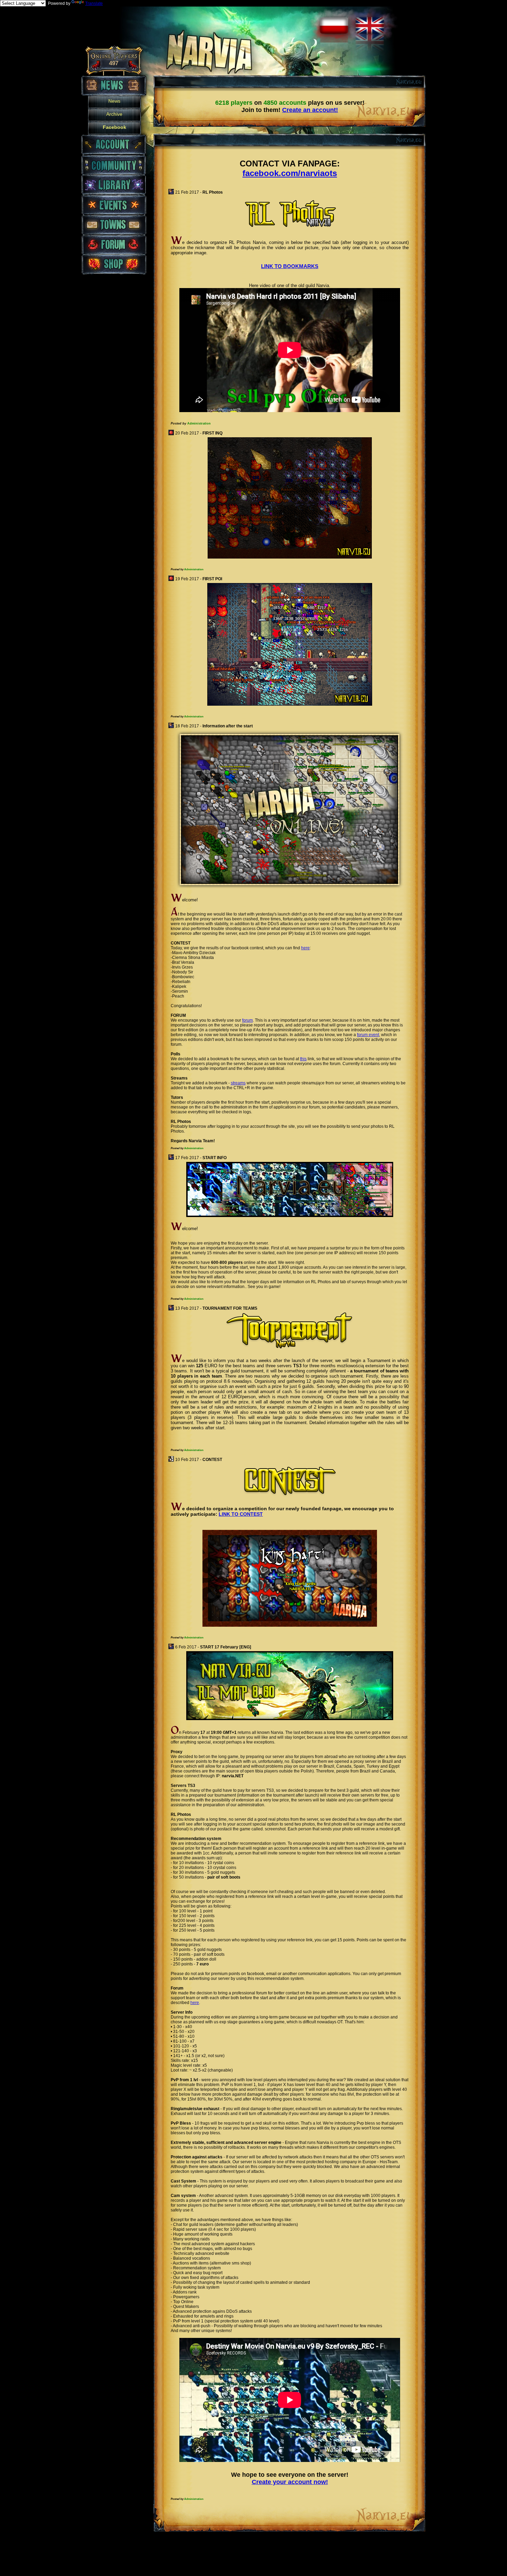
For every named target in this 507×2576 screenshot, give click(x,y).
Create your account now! (290, 2482)
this (303, 1059)
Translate (94, 3)
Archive (114, 114)
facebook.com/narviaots (290, 173)
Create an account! (310, 110)
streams (238, 1083)
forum (247, 1020)
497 (114, 63)
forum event (368, 1035)
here (305, 948)
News (114, 101)
